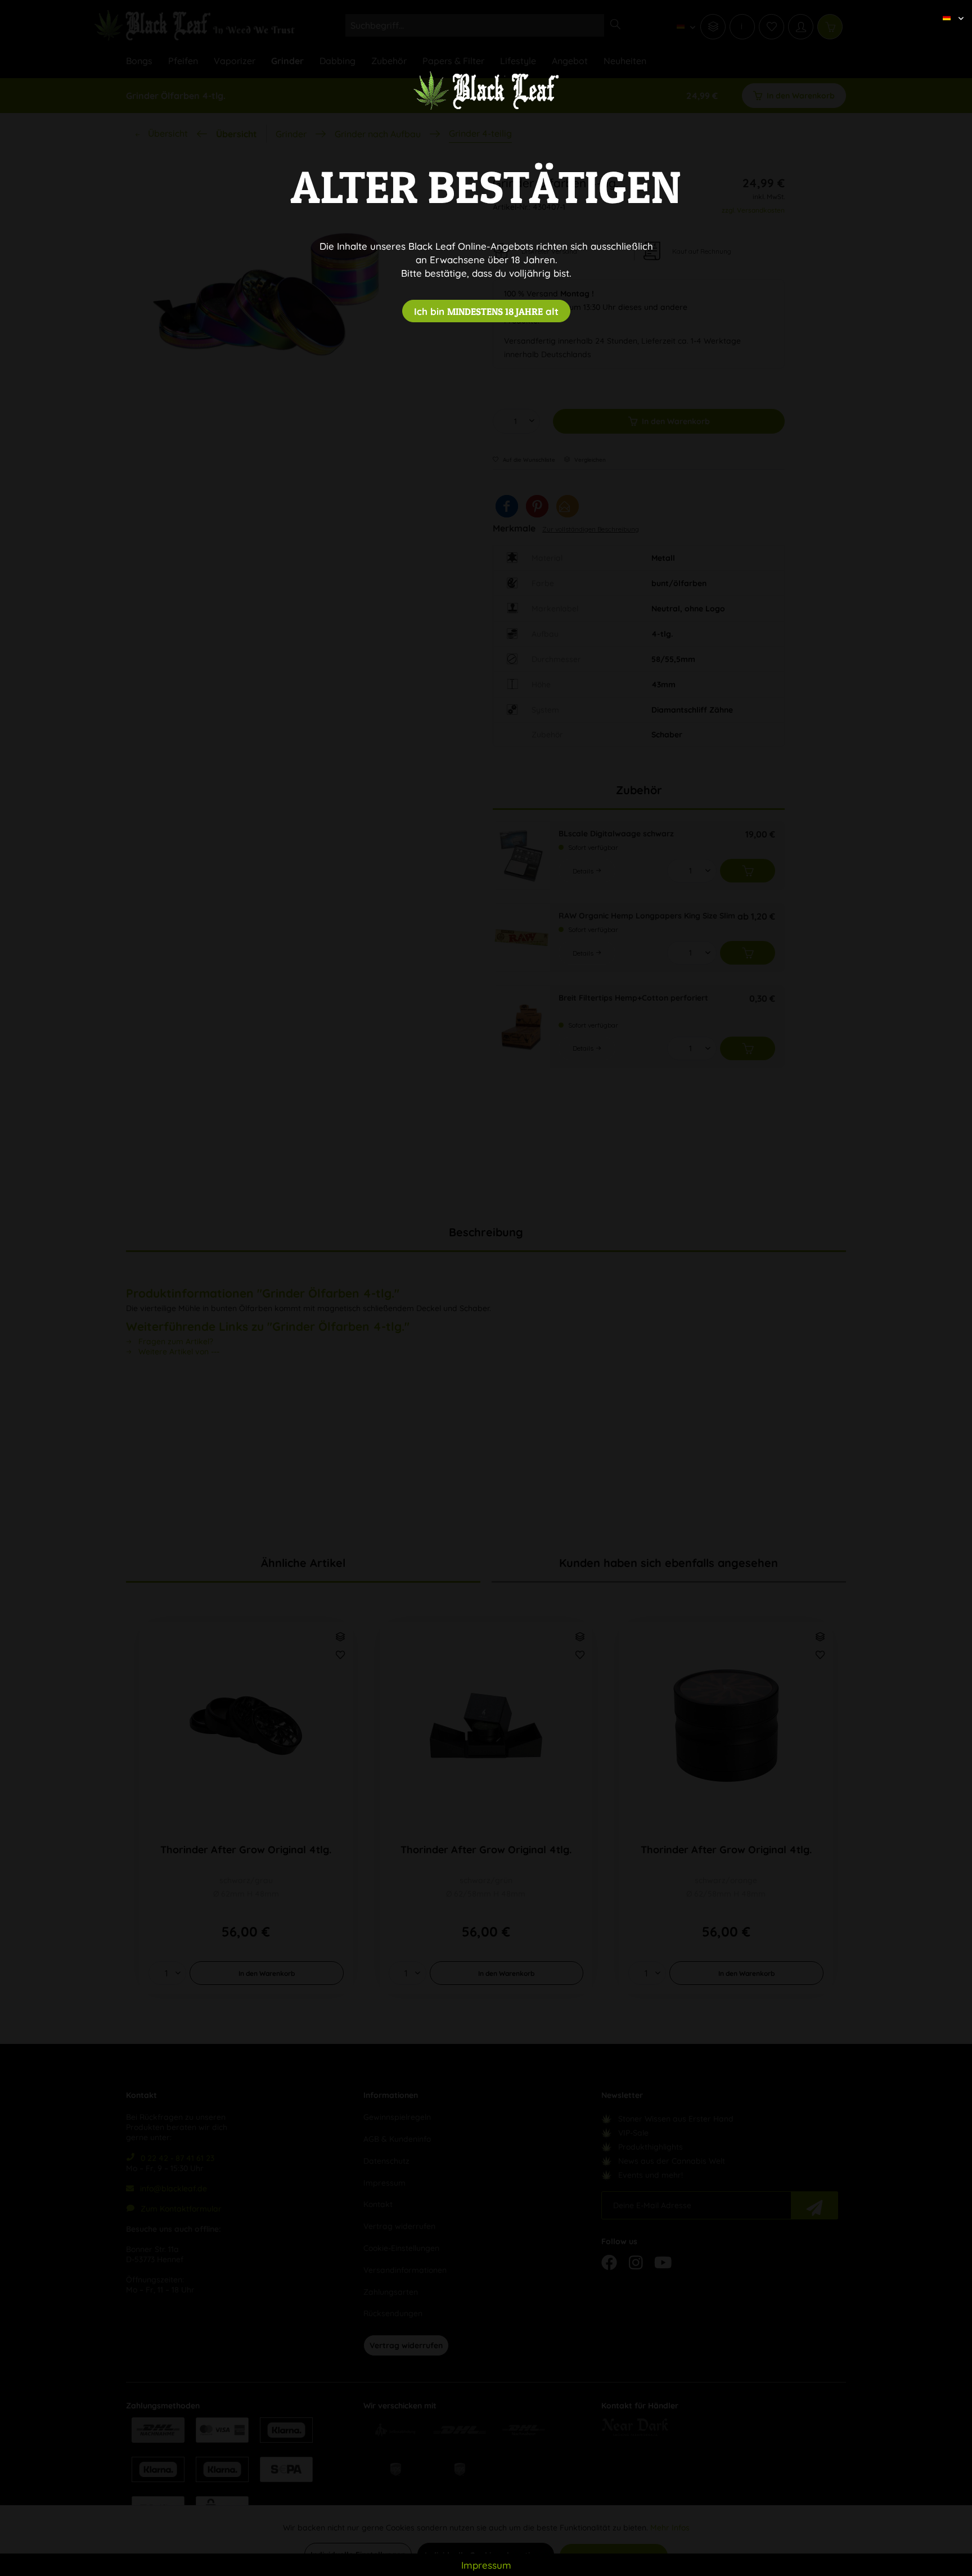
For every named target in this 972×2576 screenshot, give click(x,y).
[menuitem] (949, 8)
